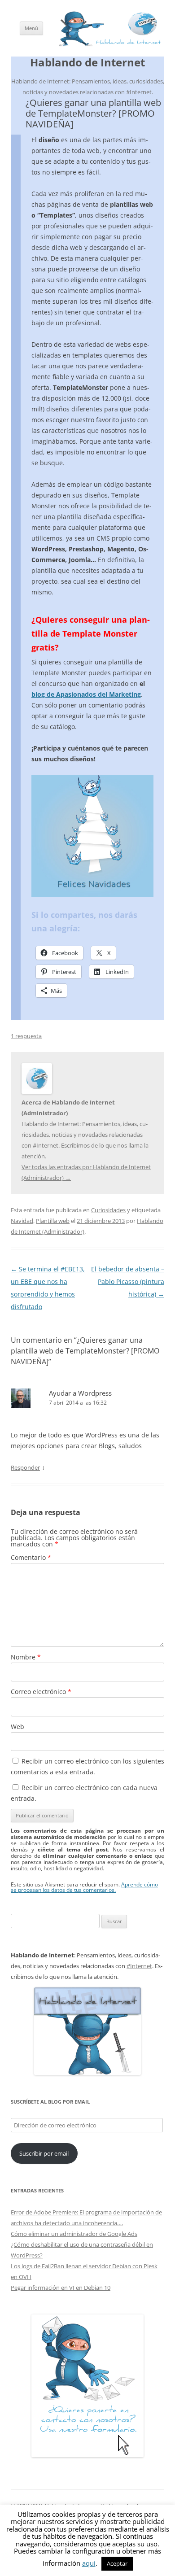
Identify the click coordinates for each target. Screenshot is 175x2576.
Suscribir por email (44, 2153)
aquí (89, 2563)
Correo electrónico (41, 1692)
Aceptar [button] (117, 2563)
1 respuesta (26, 1036)
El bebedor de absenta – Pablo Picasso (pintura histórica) (128, 1281)
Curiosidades (108, 1210)
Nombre (26, 1657)
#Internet (139, 1966)
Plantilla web (53, 1221)
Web (17, 1727)
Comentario (31, 1557)
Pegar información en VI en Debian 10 (61, 2288)
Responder (25, 1467)
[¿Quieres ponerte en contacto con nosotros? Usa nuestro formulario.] (87, 2386)
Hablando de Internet (87, 63)
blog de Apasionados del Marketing (86, 694)
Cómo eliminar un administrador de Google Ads (74, 2234)
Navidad (22, 1221)
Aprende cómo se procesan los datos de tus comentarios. (84, 1887)
